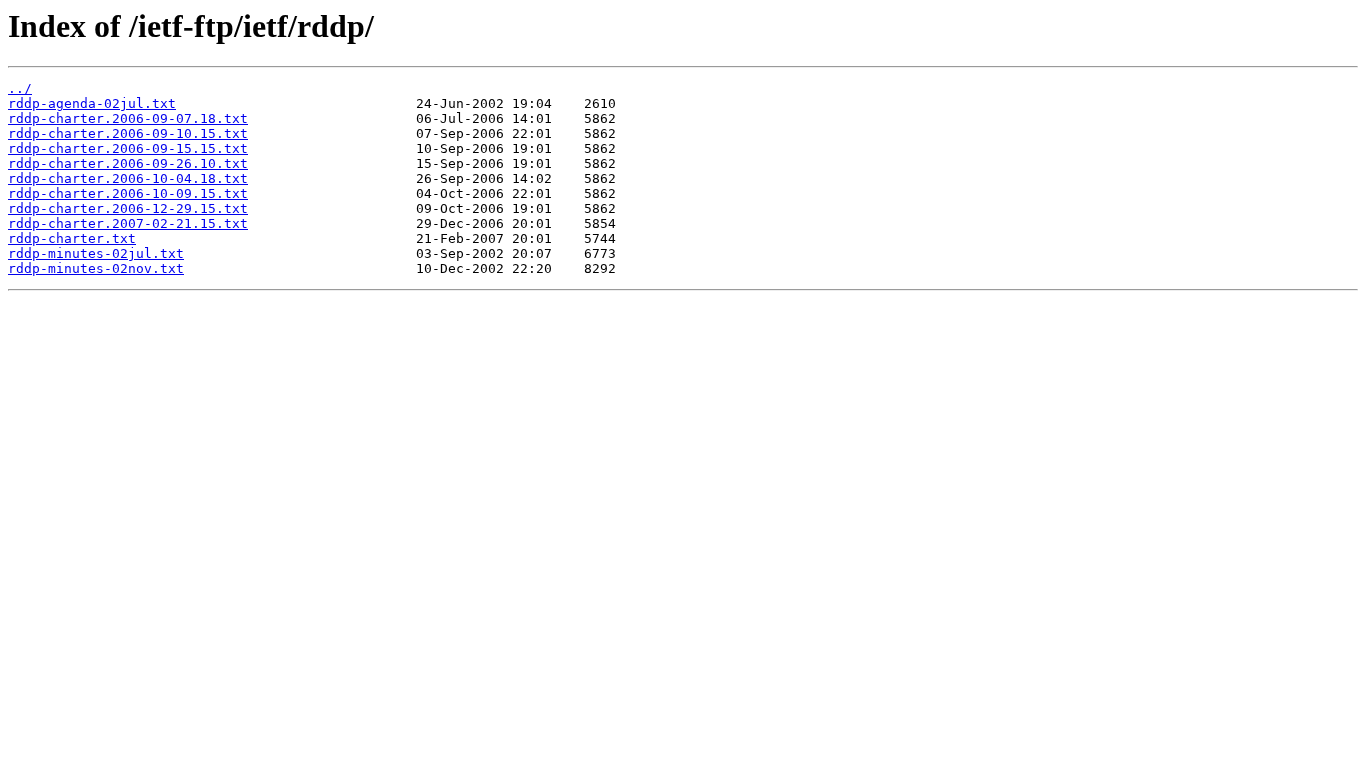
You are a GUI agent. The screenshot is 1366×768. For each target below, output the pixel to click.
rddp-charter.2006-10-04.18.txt (128, 178)
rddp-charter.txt (72, 238)
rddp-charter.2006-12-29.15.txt (128, 208)
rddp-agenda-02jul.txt (92, 103)
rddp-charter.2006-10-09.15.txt (128, 193)
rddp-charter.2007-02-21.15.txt (128, 223)
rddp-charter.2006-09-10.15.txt (128, 133)
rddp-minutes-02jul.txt (96, 253)
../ (20, 88)
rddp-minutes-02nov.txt (96, 268)
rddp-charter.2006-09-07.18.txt (128, 118)
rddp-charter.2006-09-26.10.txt (128, 163)
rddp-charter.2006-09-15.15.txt (128, 148)
